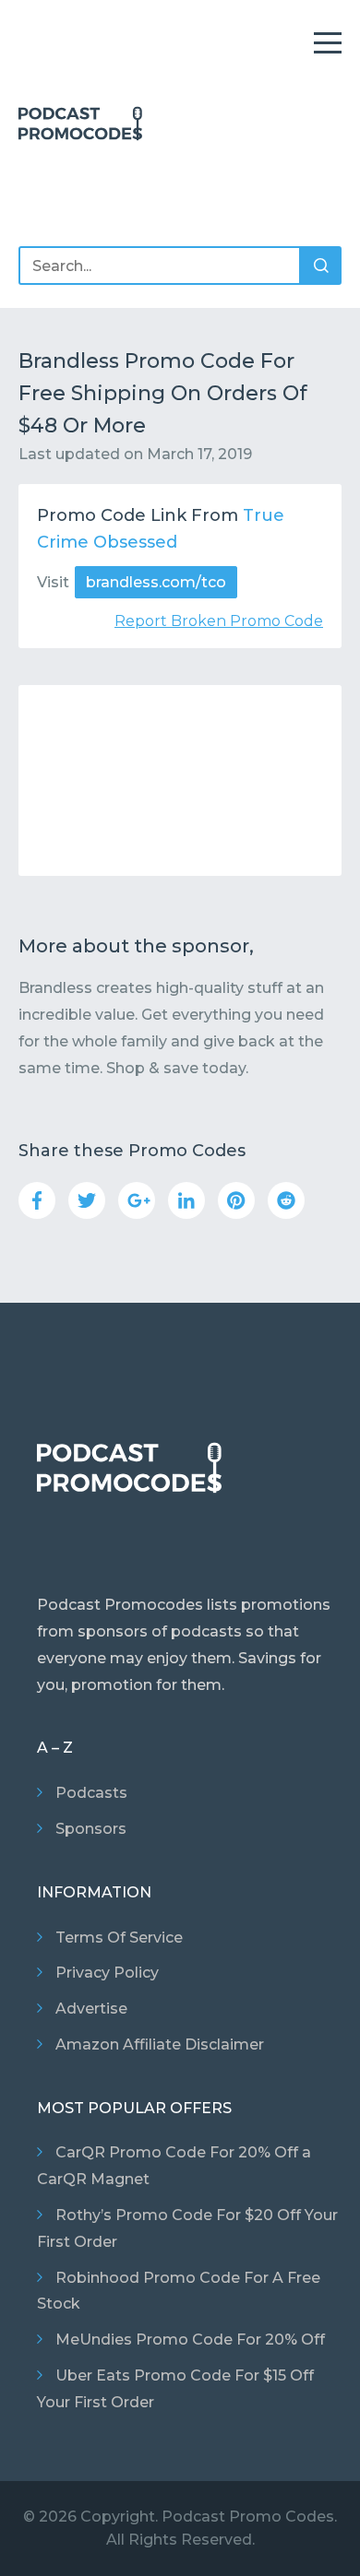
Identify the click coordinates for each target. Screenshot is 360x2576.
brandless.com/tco (156, 582)
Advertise (91, 2009)
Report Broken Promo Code (219, 621)
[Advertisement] (180, 780)
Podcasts (91, 1793)
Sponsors (91, 1829)
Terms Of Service (119, 1938)
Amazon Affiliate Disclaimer (160, 2044)
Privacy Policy (107, 1973)
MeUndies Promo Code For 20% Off (190, 2340)
